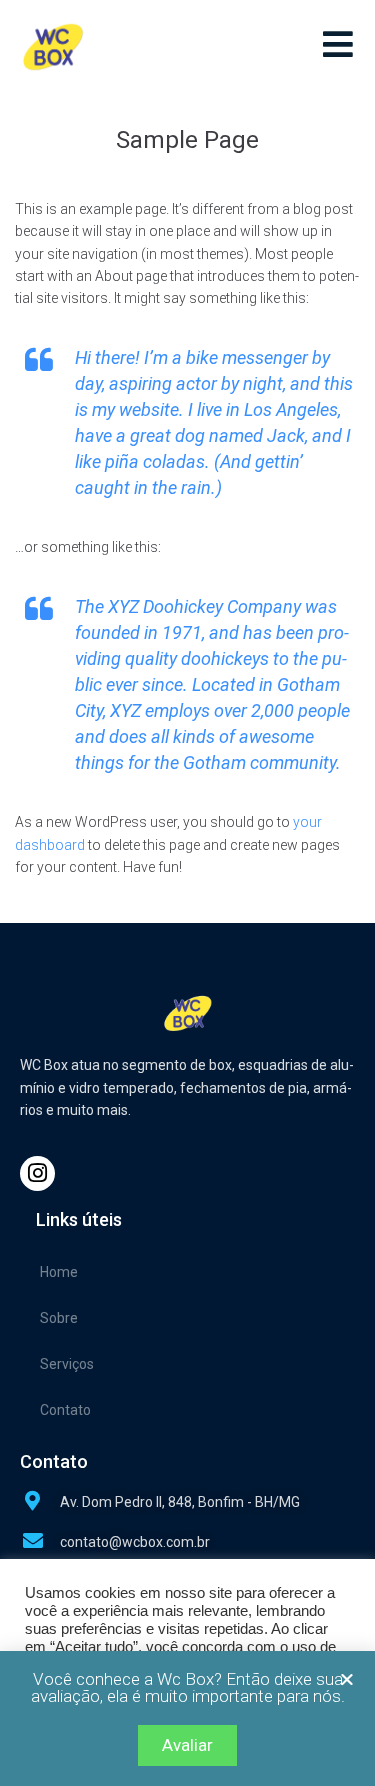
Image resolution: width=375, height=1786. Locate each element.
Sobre (59, 1318)
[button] (347, 1679)
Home (59, 1272)
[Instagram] (37, 1173)
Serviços (67, 1364)
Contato (65, 1410)
